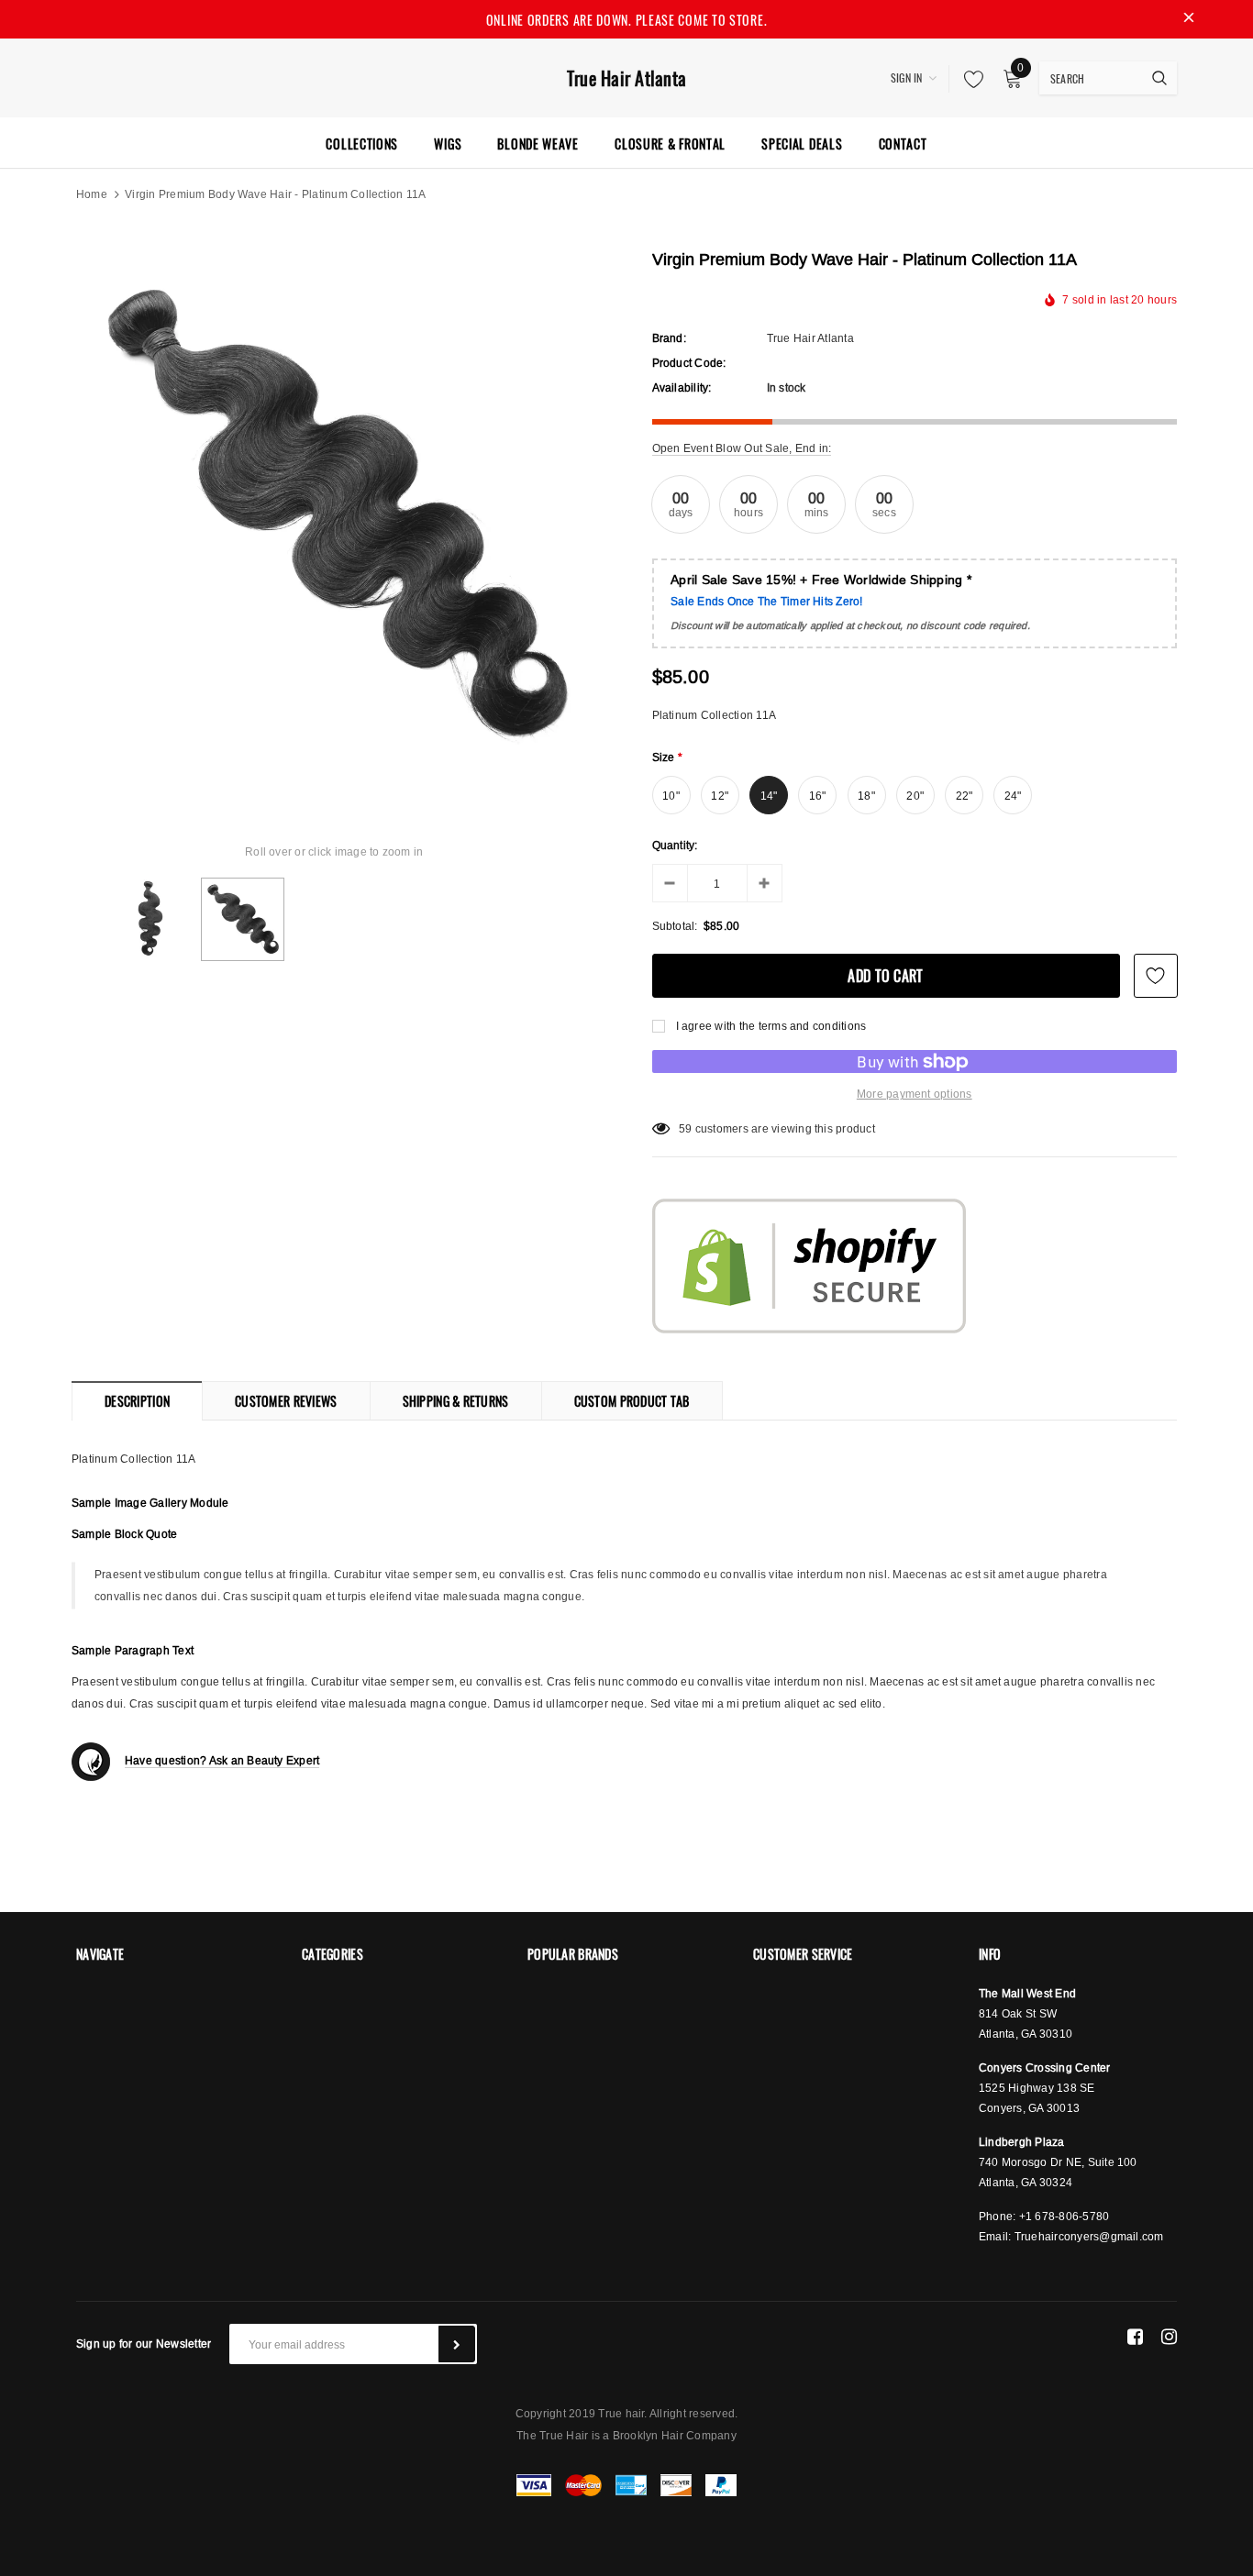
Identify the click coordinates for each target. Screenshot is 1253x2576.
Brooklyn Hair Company (675, 2435)
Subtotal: (675, 926)
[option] (334, 515)
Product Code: (689, 363)
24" (1013, 796)
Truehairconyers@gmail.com (1089, 2236)
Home (92, 194)
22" (965, 796)
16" (818, 796)
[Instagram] (1169, 2337)
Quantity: (675, 845)
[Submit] (457, 2344)
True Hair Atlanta (626, 78)
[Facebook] (1135, 2337)
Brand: (669, 338)
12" (720, 796)
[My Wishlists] (969, 79)
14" (769, 796)
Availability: (682, 387)
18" (866, 796)
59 (685, 1128)
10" (671, 796)
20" (915, 796)
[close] (1189, 19)
